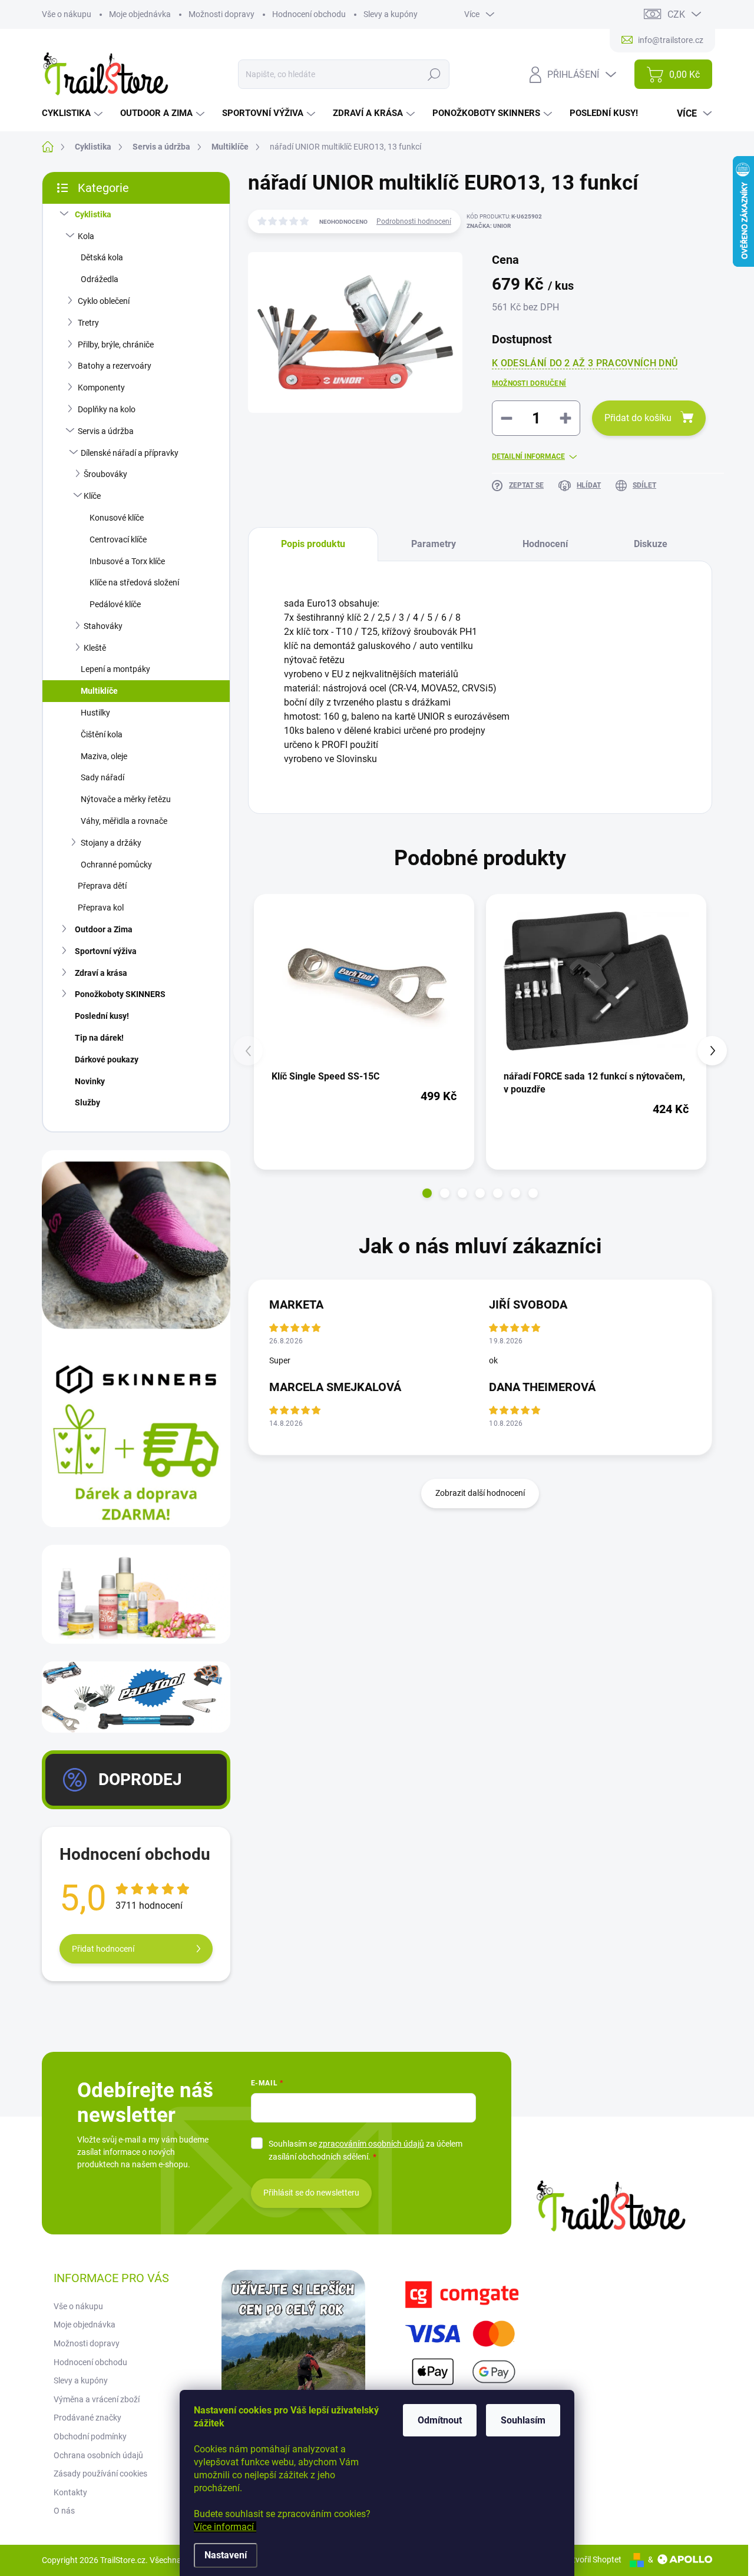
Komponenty (101, 388)
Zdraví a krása (101, 973)
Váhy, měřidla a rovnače (124, 821)
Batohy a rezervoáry (115, 366)
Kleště (95, 648)
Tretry (88, 323)
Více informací (225, 2527)
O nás (64, 2511)
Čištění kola (102, 734)
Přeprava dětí (102, 886)
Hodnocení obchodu (309, 14)
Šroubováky (105, 474)
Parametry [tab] (434, 544)
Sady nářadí (102, 777)
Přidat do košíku (638, 418)
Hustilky (95, 713)
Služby (87, 1102)
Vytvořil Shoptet (592, 2560)
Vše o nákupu (67, 14)
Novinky (90, 1081)
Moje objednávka (140, 14)
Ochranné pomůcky (116, 865)
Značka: (489, 226)
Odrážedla (100, 279)
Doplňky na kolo (107, 409)
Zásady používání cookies (100, 2474)
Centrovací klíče (118, 539)
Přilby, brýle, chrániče (116, 345)
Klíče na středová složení (134, 582)
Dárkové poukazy (107, 1059)
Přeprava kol (101, 908)
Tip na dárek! (99, 1038)
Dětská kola (102, 257)
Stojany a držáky (111, 843)
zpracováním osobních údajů (371, 2144)
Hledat (434, 74)
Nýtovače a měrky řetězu (126, 799)
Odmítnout (440, 2420)
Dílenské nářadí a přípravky (130, 453)
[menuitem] (74, 113)
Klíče (92, 496)
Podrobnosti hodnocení (414, 221)
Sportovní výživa (106, 951)
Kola (86, 236)
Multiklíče (99, 691)
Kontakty (70, 2492)
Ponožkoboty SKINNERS (120, 994)
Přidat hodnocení (103, 1949)
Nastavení (226, 2555)
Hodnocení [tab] (545, 544)
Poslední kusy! (102, 1016)
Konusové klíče (117, 518)
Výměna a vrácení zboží (97, 2399)
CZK (676, 14)
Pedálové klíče (115, 604)
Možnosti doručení (529, 383)
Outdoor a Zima (104, 929)
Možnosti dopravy (221, 14)
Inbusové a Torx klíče (127, 561)
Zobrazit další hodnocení (480, 1493)
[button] (427, 1193)
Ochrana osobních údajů (98, 2455)
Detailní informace (528, 456)
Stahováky (103, 626)
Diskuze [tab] (651, 544)
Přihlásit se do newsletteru (311, 2193)
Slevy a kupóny (391, 14)
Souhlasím (523, 2420)
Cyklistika (93, 214)
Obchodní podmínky (90, 2436)
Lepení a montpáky (115, 669)
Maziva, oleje (104, 756)
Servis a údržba (106, 431)
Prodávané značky (87, 2418)
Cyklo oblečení (104, 301)
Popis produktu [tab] (313, 544)
